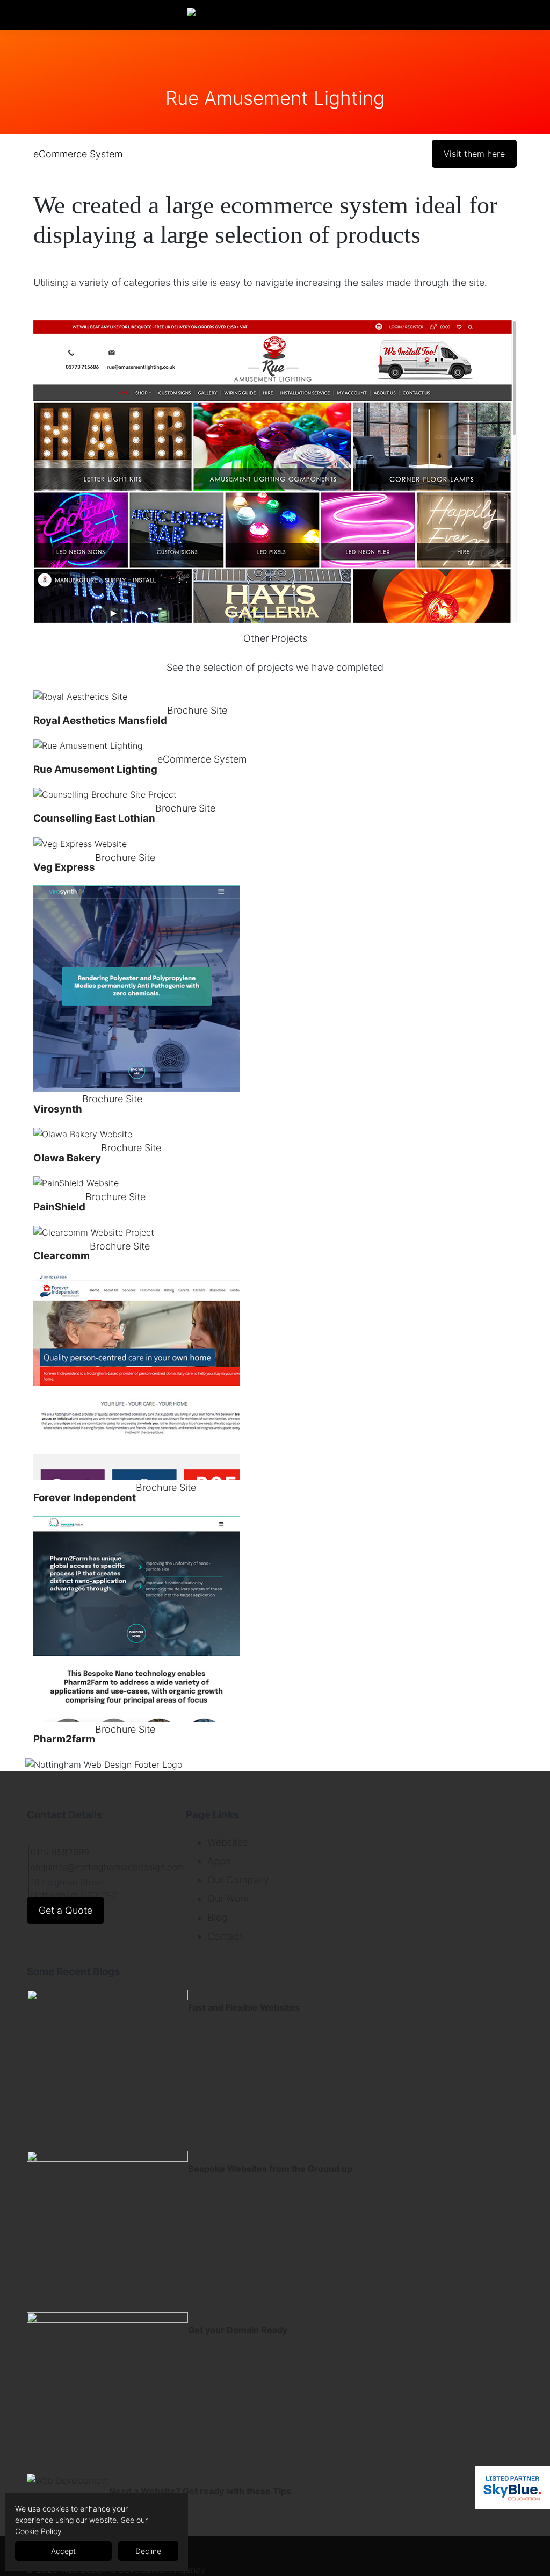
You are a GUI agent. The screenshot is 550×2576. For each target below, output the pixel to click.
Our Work (228, 1899)
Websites (227, 1842)
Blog (218, 1917)
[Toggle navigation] (437, 15)
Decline (148, 2551)
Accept (63, 2551)
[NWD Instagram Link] (46, 15)
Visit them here (474, 154)
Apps (219, 1861)
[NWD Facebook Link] (29, 15)
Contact (225, 1936)
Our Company (238, 1880)
